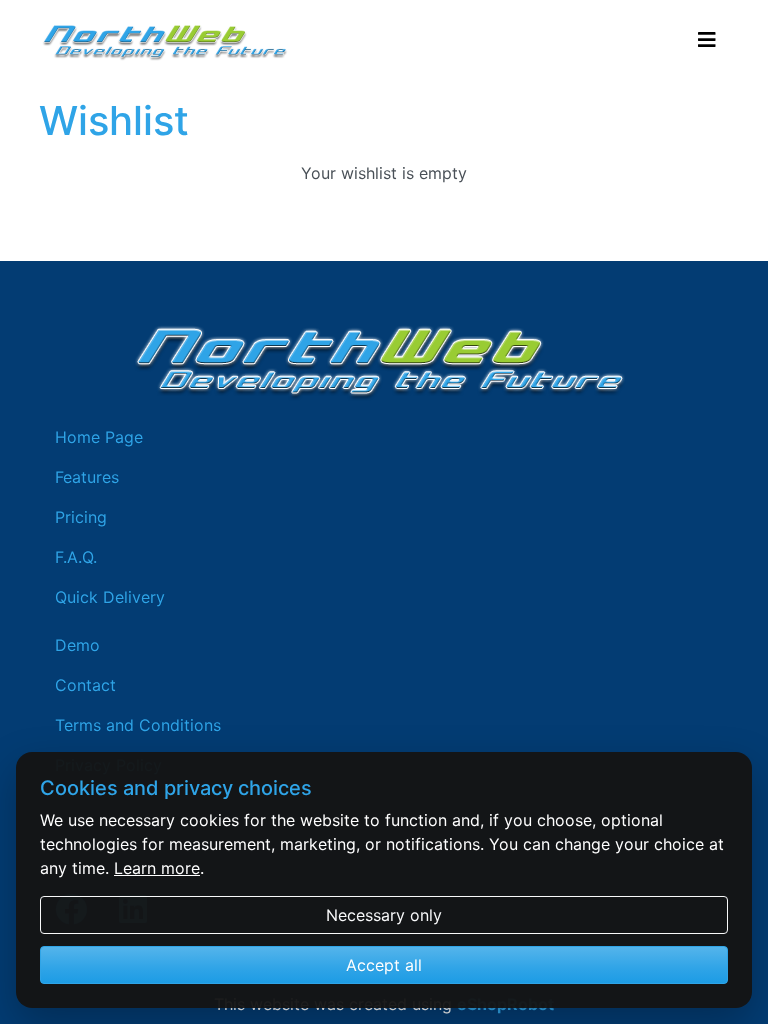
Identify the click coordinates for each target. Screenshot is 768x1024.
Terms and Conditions (138, 725)
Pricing (81, 517)
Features (87, 477)
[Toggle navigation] (707, 40)
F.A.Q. (76, 557)
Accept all (384, 965)
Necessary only (384, 915)
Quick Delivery (110, 597)
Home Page (99, 437)
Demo (77, 645)
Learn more (157, 868)
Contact (85, 685)
